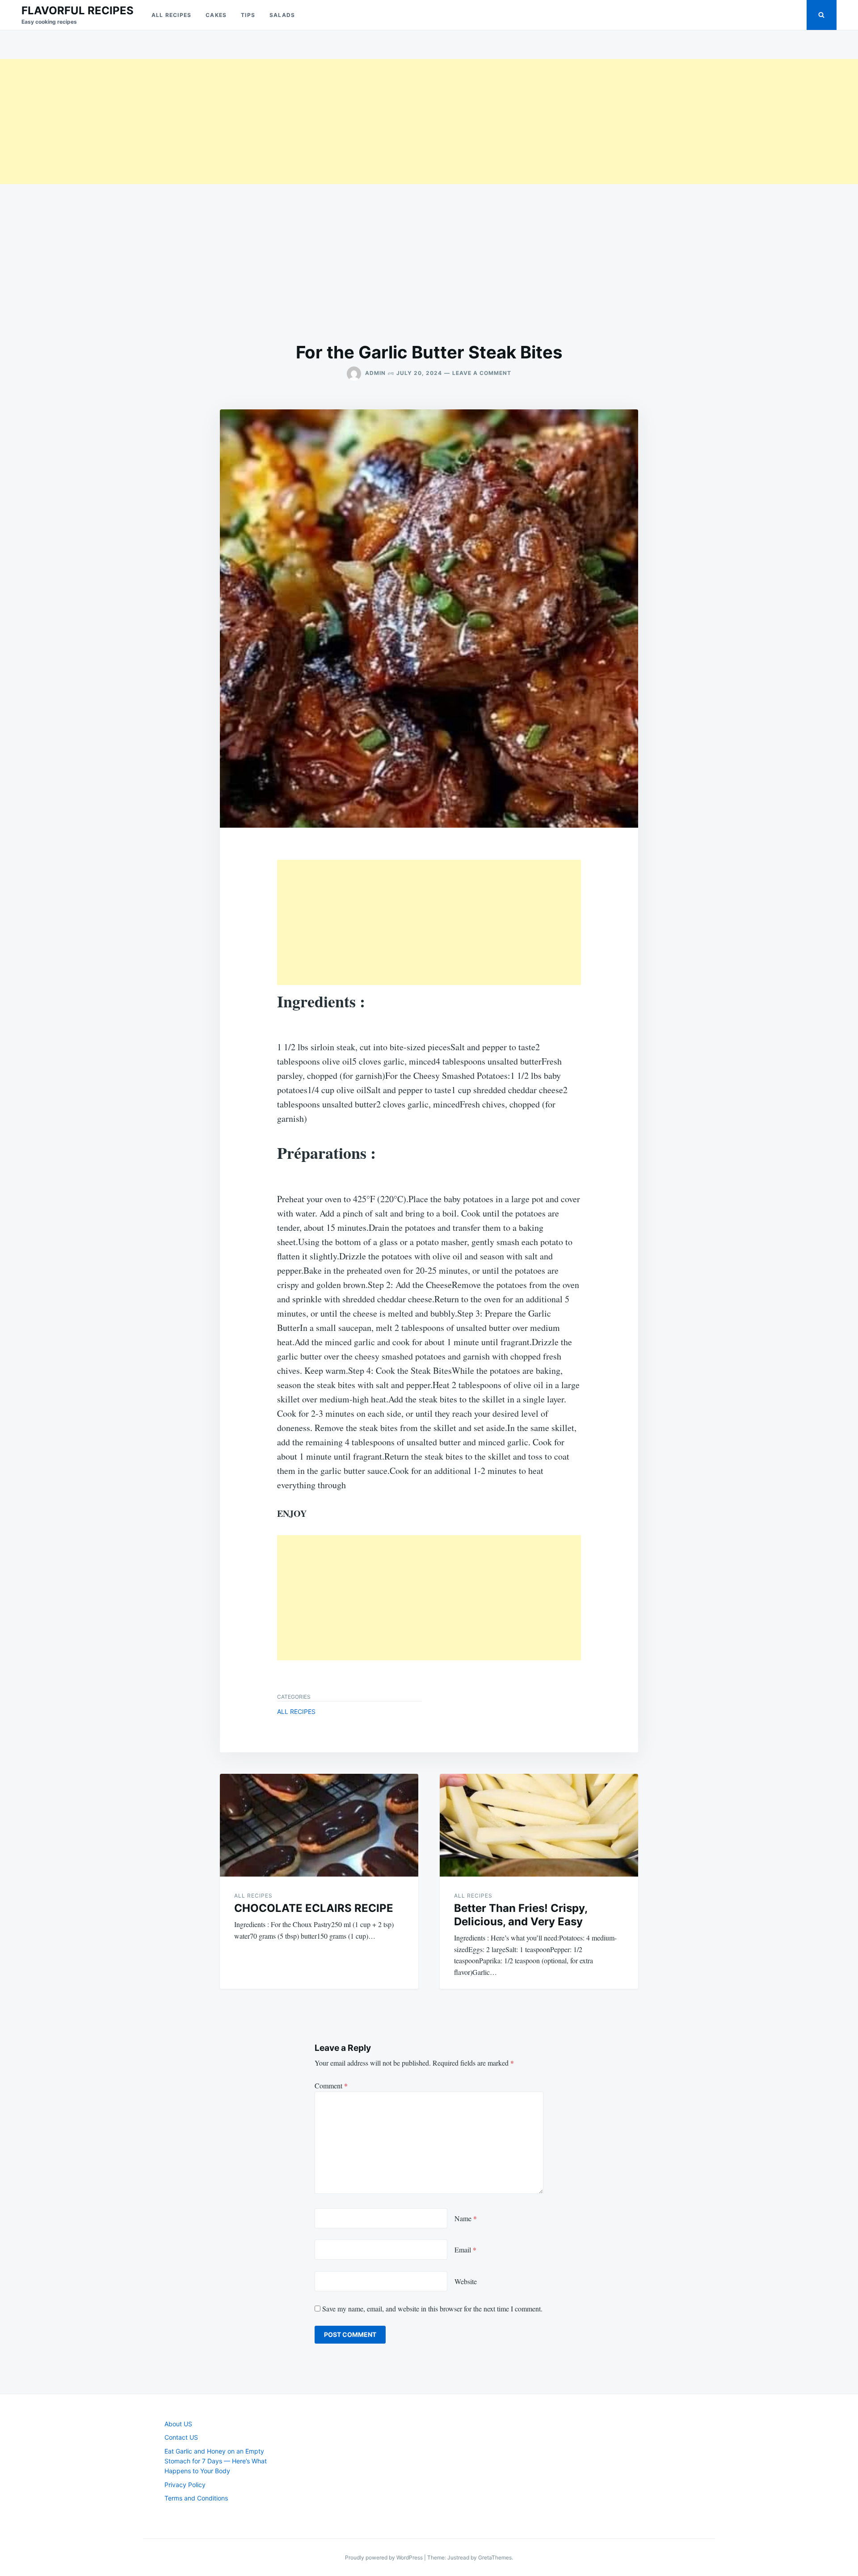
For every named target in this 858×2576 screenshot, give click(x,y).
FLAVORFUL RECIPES (78, 11)
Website (466, 2281)
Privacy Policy (185, 2485)
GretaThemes (495, 2557)
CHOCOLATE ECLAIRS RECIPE (314, 1908)
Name (466, 2218)
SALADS (282, 15)
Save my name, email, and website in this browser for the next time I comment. (432, 2309)
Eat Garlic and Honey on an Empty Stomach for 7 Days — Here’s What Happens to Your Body (216, 2461)
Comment (331, 2086)
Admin (375, 373)
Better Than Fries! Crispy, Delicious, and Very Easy (521, 1915)
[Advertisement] (268, 122)
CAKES (216, 15)
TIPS (248, 15)
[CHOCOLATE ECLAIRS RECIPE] (319, 1825)
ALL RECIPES (171, 15)
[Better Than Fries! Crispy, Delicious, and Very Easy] (539, 1825)
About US (178, 2424)
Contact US (181, 2437)
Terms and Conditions (196, 2498)
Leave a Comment (482, 373)
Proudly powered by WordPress (385, 2557)
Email (465, 2250)
